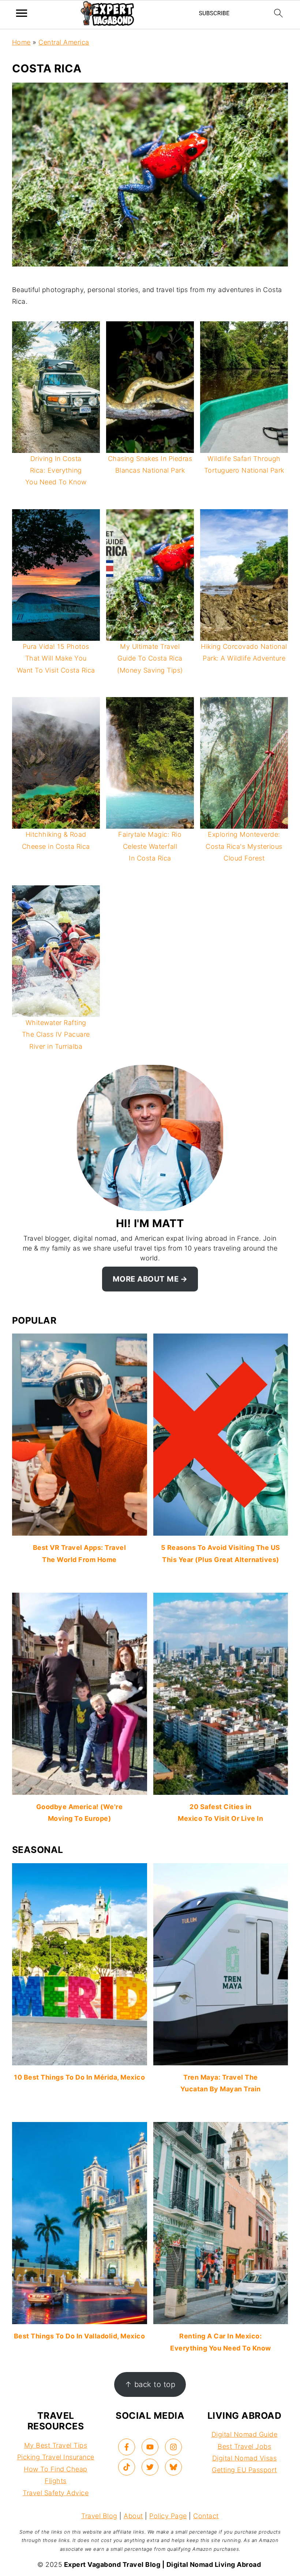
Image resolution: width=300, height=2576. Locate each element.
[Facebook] (127, 2447)
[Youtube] (150, 2447)
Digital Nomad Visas (245, 2458)
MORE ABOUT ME (146, 1279)
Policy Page (168, 2516)
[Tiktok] (127, 2467)
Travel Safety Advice (56, 2493)
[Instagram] (173, 2447)
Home (21, 42)
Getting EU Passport (244, 2470)
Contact (206, 2516)
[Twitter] (150, 2467)
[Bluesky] (173, 2467)
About (133, 2516)
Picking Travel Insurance (56, 2457)
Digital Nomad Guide (245, 2434)
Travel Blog (99, 2516)
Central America (64, 42)
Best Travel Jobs (244, 2446)
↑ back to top (150, 2384)
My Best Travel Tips (56, 2445)
